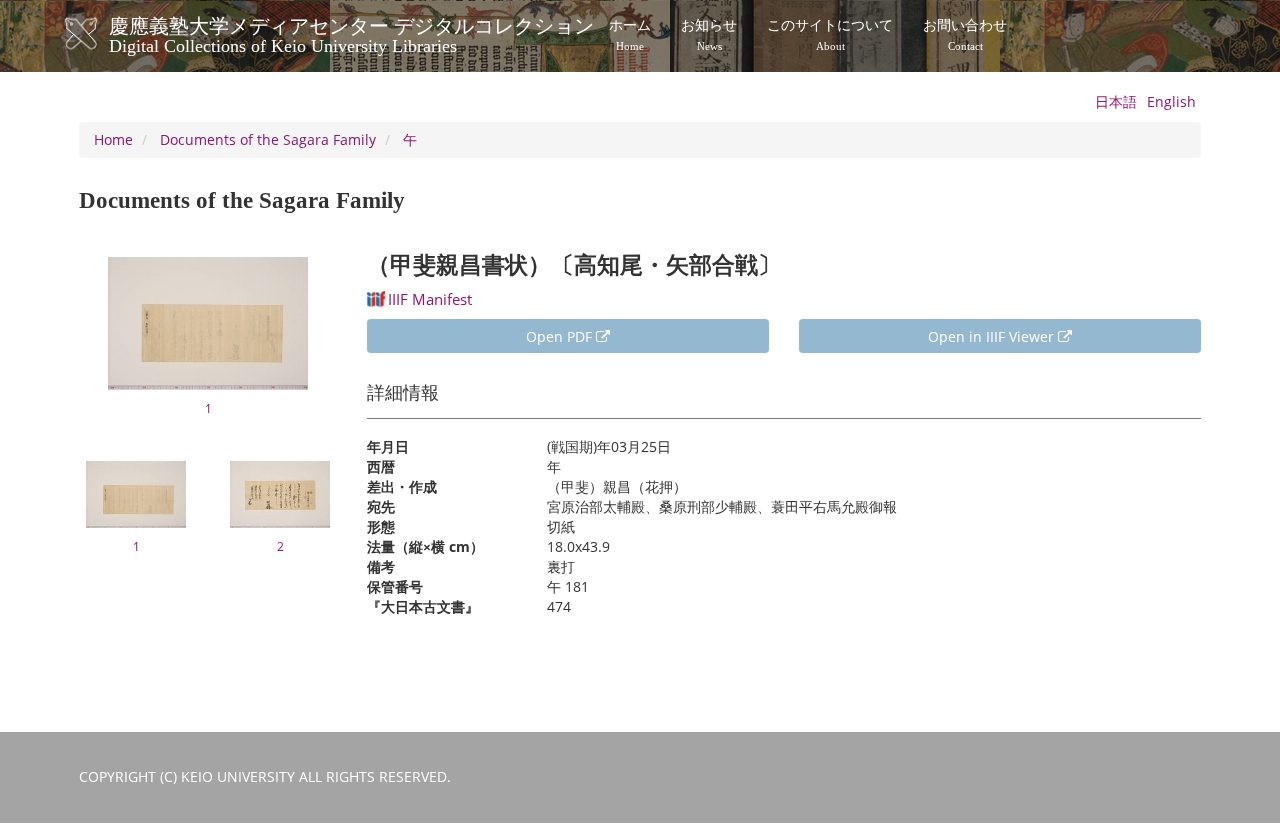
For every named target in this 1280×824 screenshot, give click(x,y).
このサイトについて (830, 35)
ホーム (630, 35)
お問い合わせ (965, 35)
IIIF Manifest (430, 299)
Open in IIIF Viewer (993, 336)
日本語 (1116, 101)
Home (113, 139)
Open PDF (561, 336)
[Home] (101, 34)
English (1171, 101)
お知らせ (709, 35)
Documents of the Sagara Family (268, 139)
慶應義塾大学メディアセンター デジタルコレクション (351, 33)
